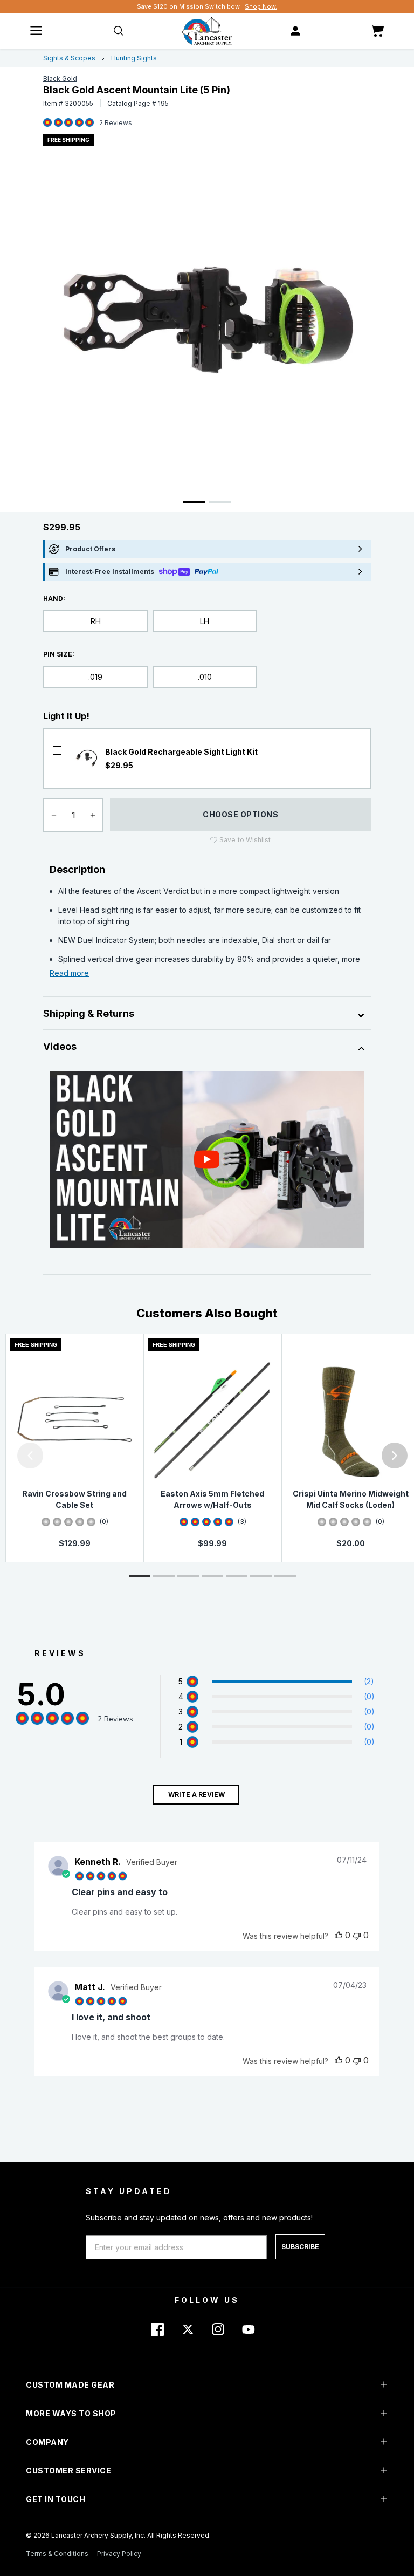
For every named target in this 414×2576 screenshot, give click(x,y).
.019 (95, 677)
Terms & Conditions (57, 2554)
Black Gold (60, 78)
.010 (205, 677)
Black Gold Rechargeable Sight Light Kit (181, 752)
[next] (395, 1456)
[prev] (30, 1456)
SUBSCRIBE (300, 2247)
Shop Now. (261, 6)
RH (96, 621)
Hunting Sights (134, 58)
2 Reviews (116, 123)
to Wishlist (245, 840)
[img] (47, 123)
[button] (3, 1456)
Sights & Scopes (69, 58)
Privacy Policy (119, 2554)
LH (205, 621)
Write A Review (196, 1795)
